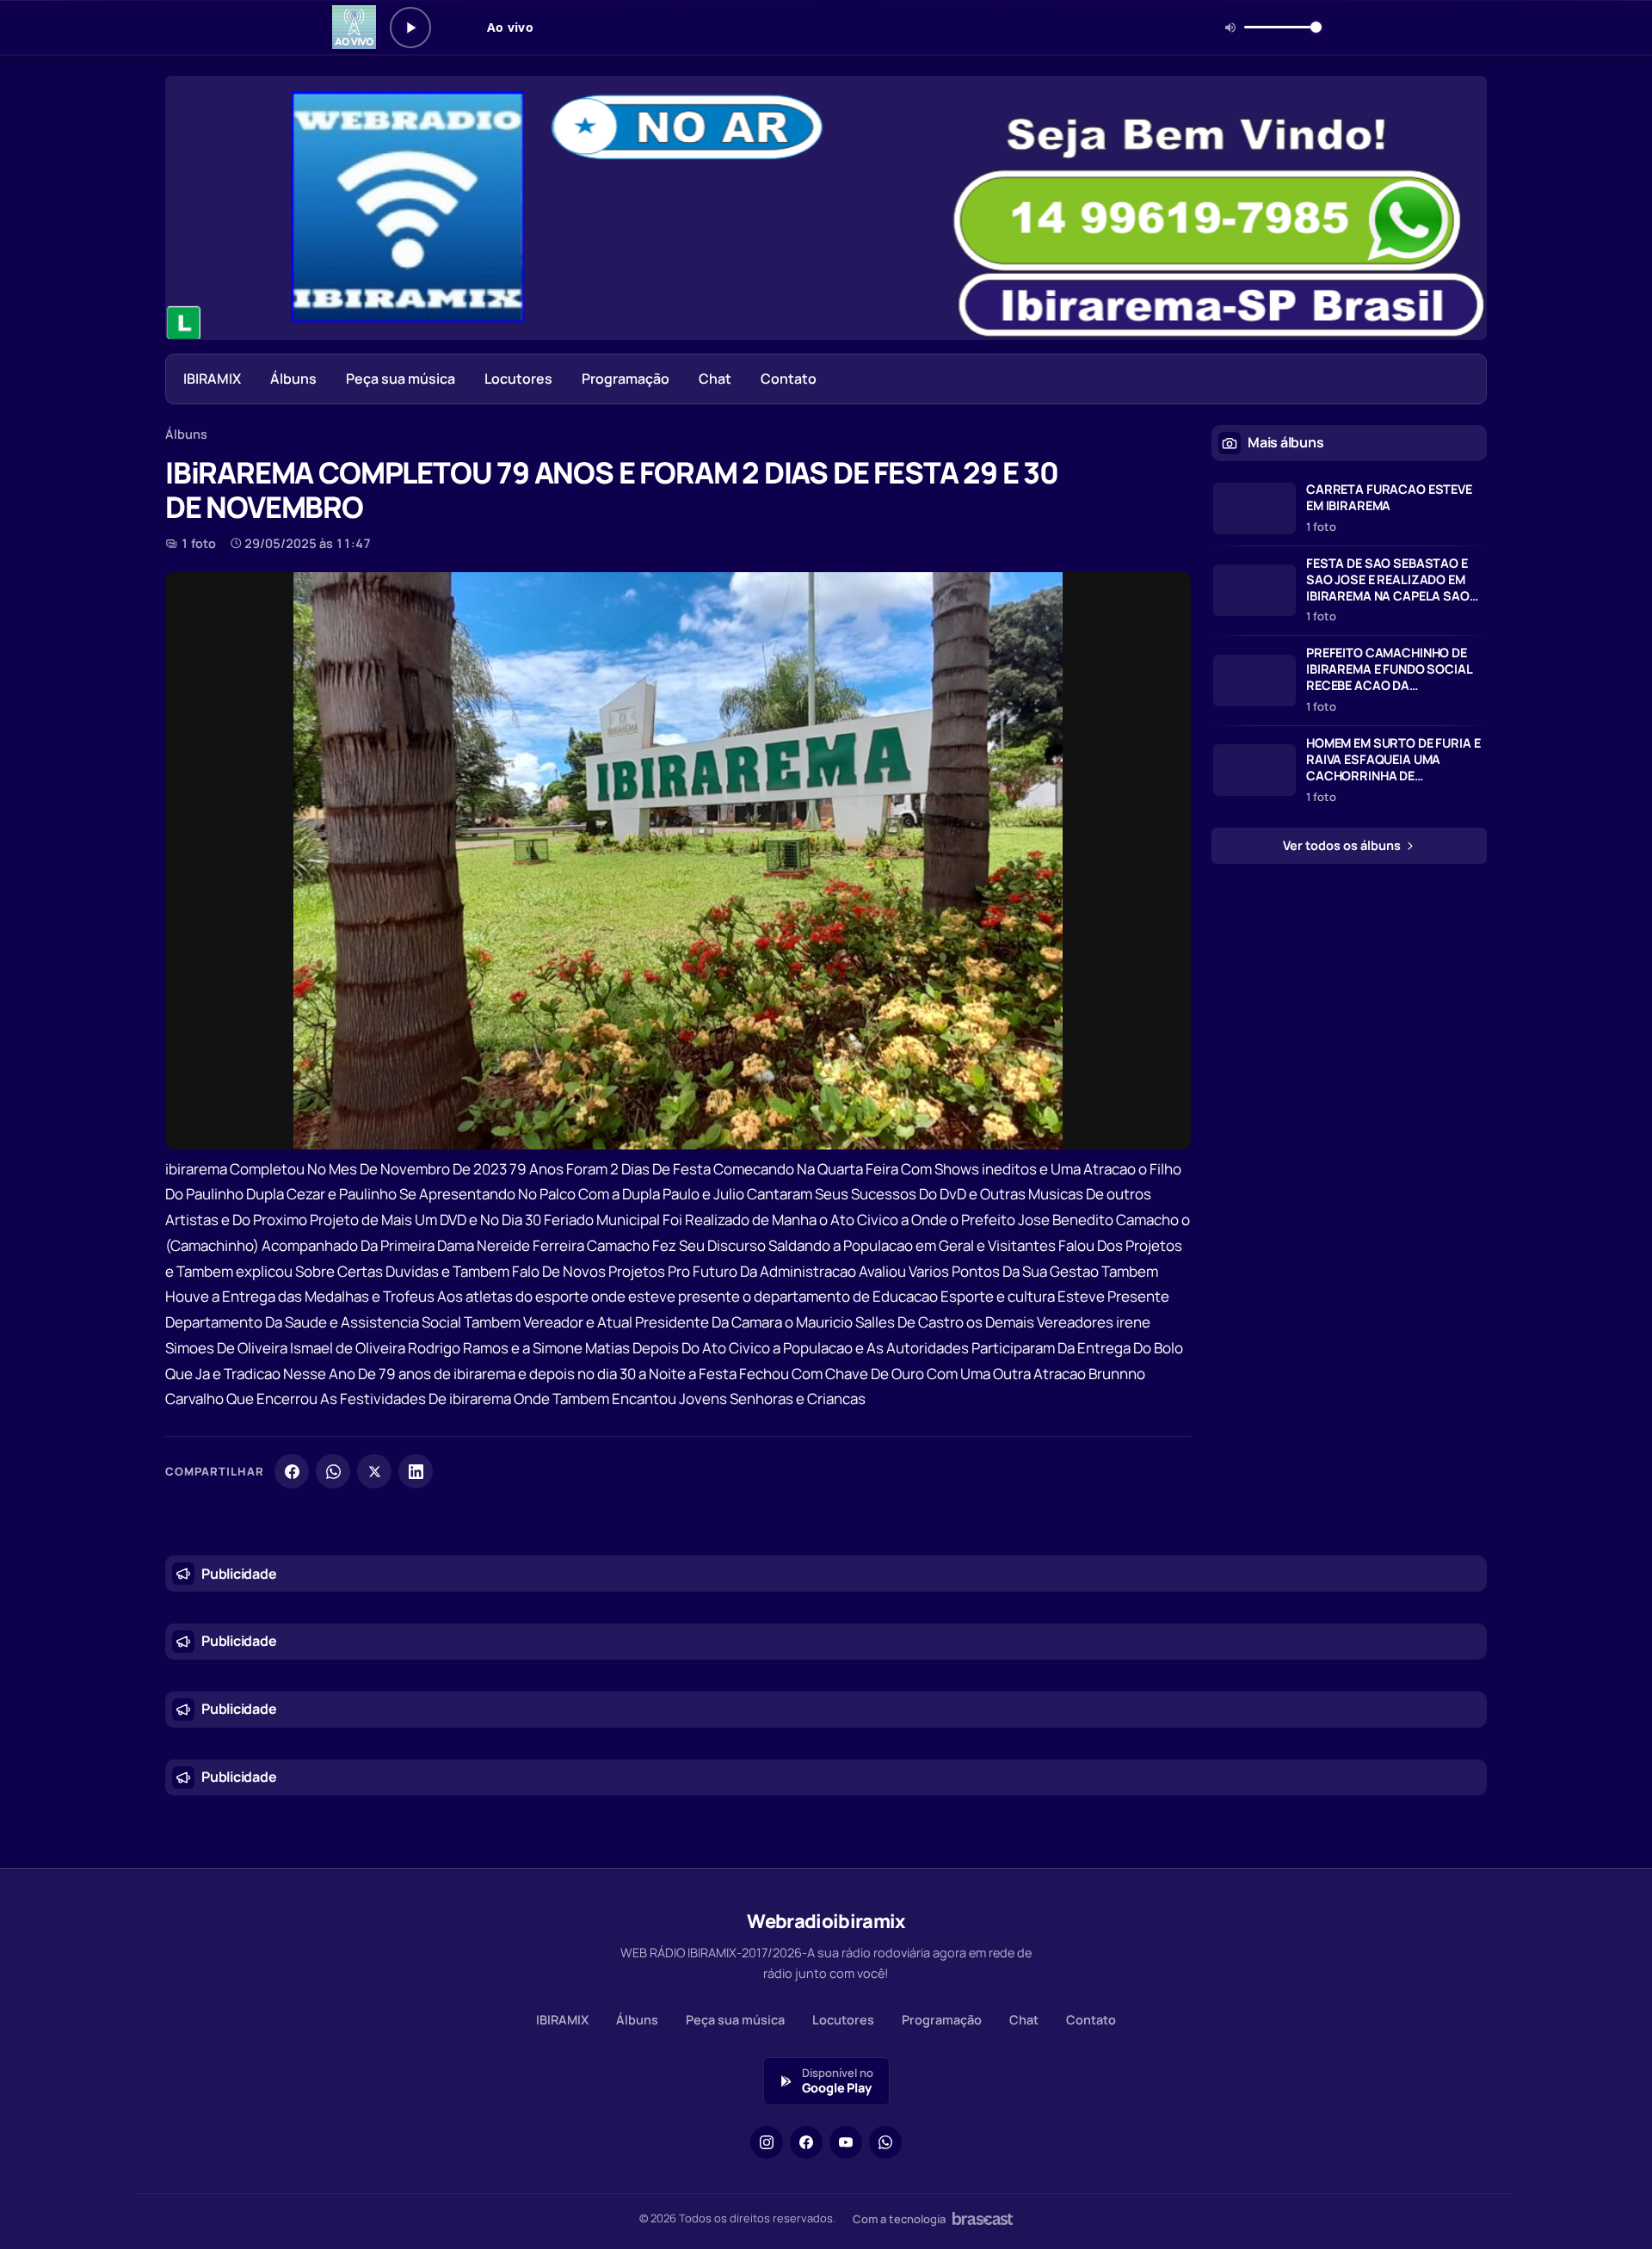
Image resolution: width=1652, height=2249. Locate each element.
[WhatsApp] (333, 1471)
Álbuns (293, 379)
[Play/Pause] (410, 28)
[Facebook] (292, 1471)
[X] (374, 1471)
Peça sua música (401, 379)
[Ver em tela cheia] (1162, 601)
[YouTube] (846, 2142)
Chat (715, 379)
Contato (789, 379)
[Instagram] (767, 2142)
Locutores (518, 379)
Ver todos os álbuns (1343, 845)
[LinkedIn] (416, 1471)
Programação (626, 379)
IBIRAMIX (212, 379)
